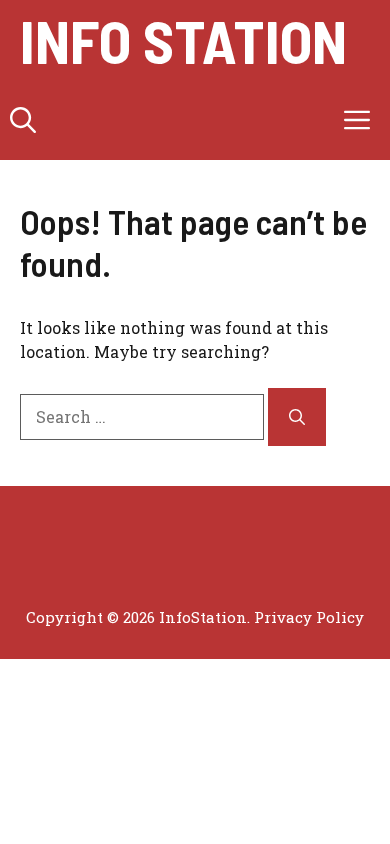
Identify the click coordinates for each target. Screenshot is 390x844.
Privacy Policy (309, 617)
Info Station (183, 40)
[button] (23, 120)
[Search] (297, 417)
